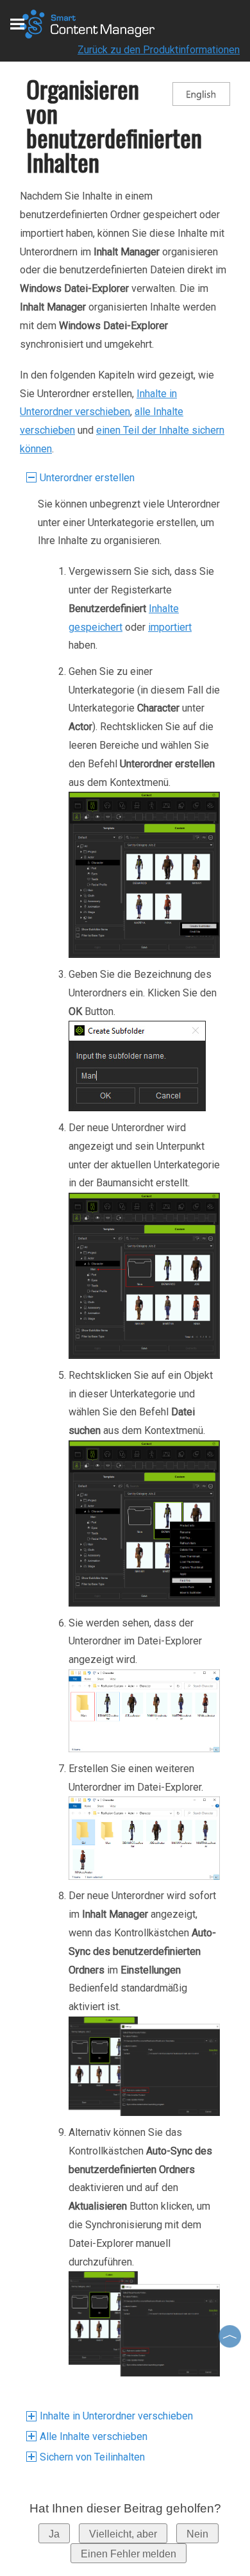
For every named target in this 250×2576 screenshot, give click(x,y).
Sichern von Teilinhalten (92, 2457)
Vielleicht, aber (123, 2534)
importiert (170, 627)
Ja (54, 2534)
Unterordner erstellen (87, 478)
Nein (197, 2534)
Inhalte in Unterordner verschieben (116, 2416)
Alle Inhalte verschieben (94, 2436)
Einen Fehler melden (129, 2554)
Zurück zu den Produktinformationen (159, 50)
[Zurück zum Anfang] (231, 2336)
